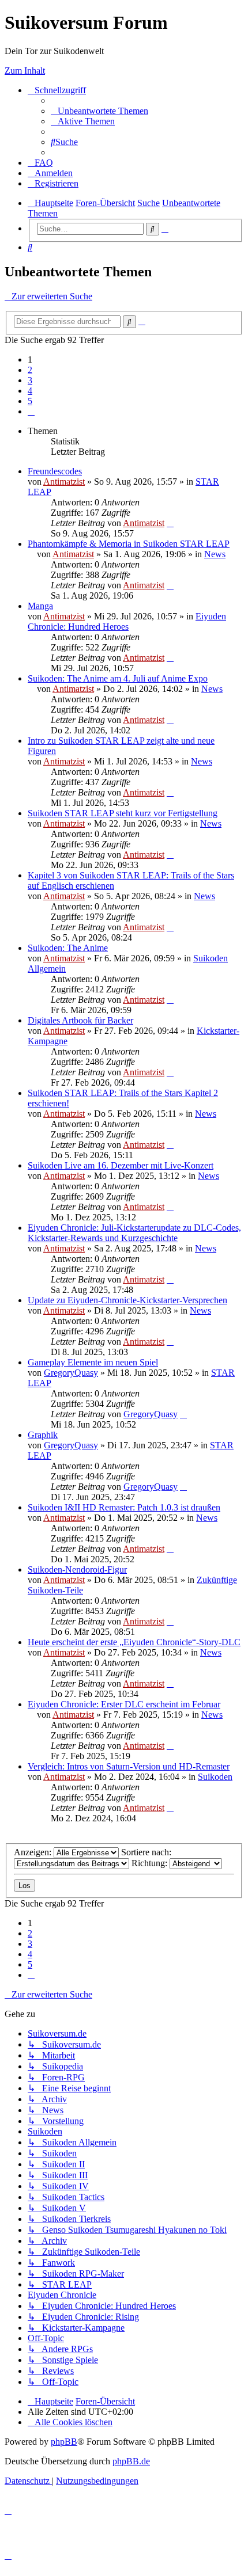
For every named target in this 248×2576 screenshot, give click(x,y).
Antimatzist (64, 482)
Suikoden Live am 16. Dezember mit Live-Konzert (121, 1165)
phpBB (64, 2442)
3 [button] (30, 380)
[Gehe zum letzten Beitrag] (170, 523)
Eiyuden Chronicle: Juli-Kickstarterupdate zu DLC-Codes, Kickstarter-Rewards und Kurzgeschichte (134, 1233)
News (215, 554)
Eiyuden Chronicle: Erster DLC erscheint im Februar (124, 1704)
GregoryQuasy (71, 1373)
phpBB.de (131, 2461)
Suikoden (215, 1777)
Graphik (43, 1435)
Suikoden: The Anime (68, 948)
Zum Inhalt (25, 71)
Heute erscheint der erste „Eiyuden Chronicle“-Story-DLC (134, 1642)
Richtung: (151, 1863)
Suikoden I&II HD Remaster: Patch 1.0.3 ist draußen (124, 1507)
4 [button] (30, 391)
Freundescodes (55, 471)
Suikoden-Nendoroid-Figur (77, 1569)
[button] (31, 411)
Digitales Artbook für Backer (80, 1020)
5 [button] (30, 401)
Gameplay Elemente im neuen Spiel (93, 1362)
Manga (40, 606)
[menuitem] (99, 111)
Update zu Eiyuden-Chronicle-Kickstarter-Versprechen (127, 1300)
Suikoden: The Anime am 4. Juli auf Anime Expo (118, 678)
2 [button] (30, 370)
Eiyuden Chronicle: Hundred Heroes (127, 621)
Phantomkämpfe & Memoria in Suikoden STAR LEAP (129, 544)
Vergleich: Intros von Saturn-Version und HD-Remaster (129, 1766)
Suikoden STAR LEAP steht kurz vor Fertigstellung (123, 813)
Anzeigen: (34, 1852)
